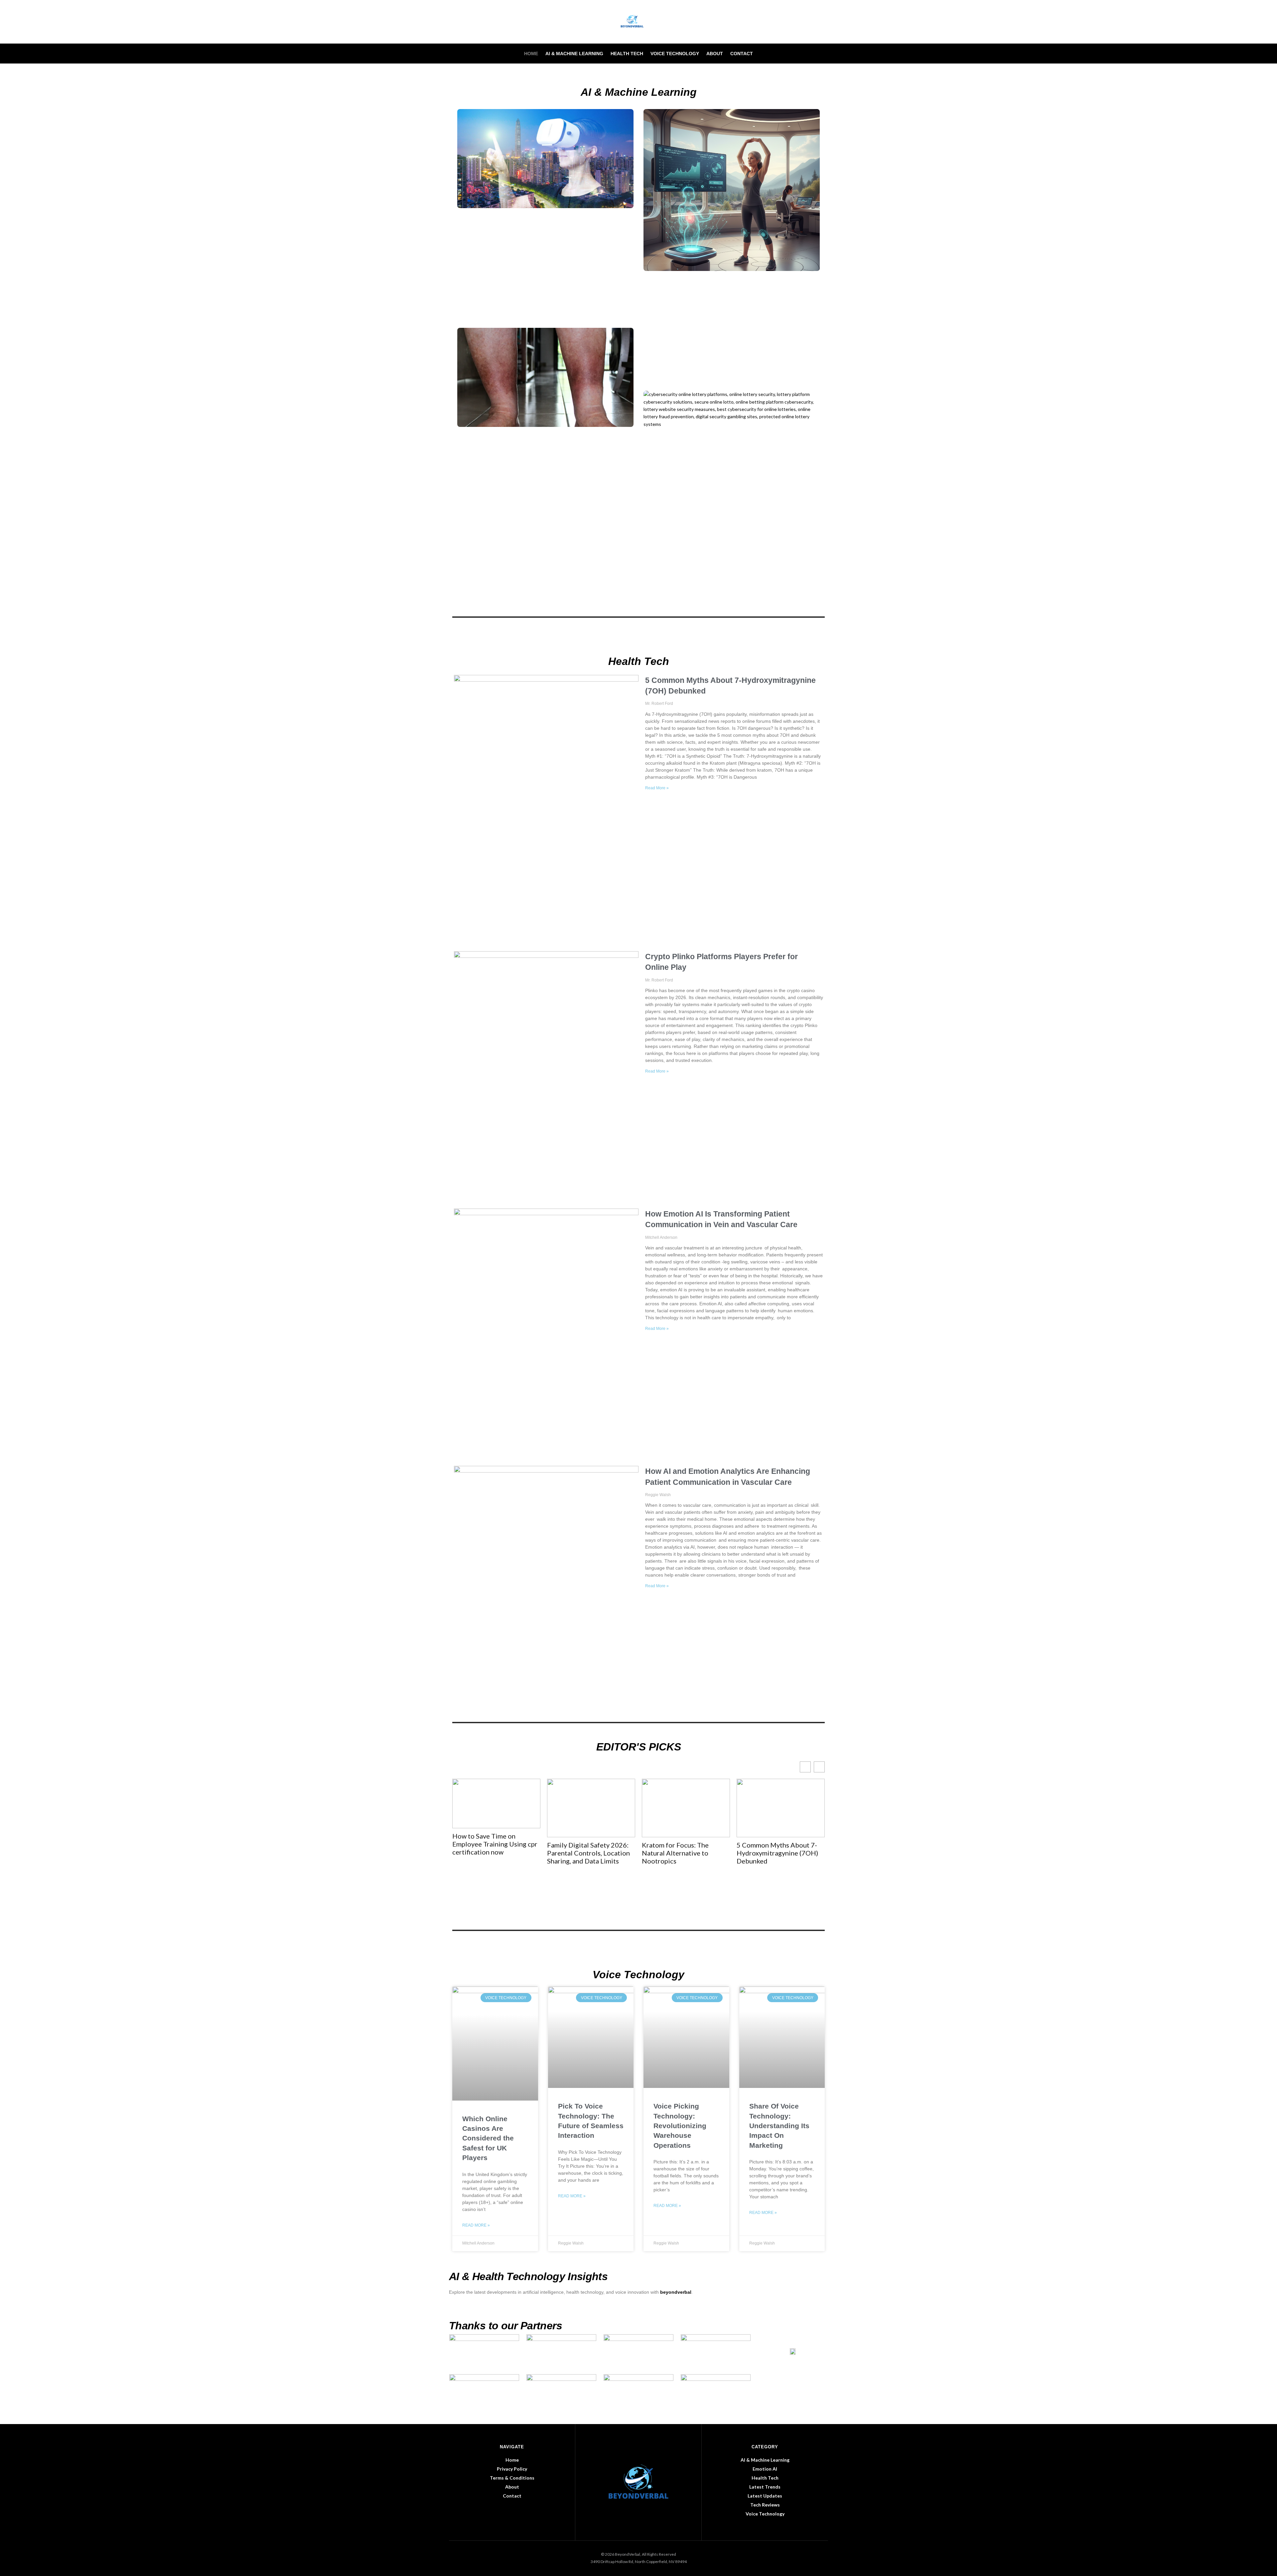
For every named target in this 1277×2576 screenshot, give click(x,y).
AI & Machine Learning (574, 54)
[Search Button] (826, 54)
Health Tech (627, 54)
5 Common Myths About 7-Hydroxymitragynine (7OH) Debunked (683, 1853)
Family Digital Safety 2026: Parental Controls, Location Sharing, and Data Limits (494, 1853)
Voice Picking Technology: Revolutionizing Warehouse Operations (680, 2126)
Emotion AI (765, 2469)
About (715, 54)
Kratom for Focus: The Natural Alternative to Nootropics (580, 1853)
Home (531, 54)
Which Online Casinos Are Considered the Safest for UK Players (488, 2138)
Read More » (657, 788)
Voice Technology (675, 54)
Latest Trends (765, 2487)
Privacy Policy (512, 2469)
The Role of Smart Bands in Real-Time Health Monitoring (781, 1798)
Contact (742, 54)
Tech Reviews (765, 2505)
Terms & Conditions (512, 2478)
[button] (819, 1767)
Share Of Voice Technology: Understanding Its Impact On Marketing (779, 2126)
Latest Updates (765, 2496)
